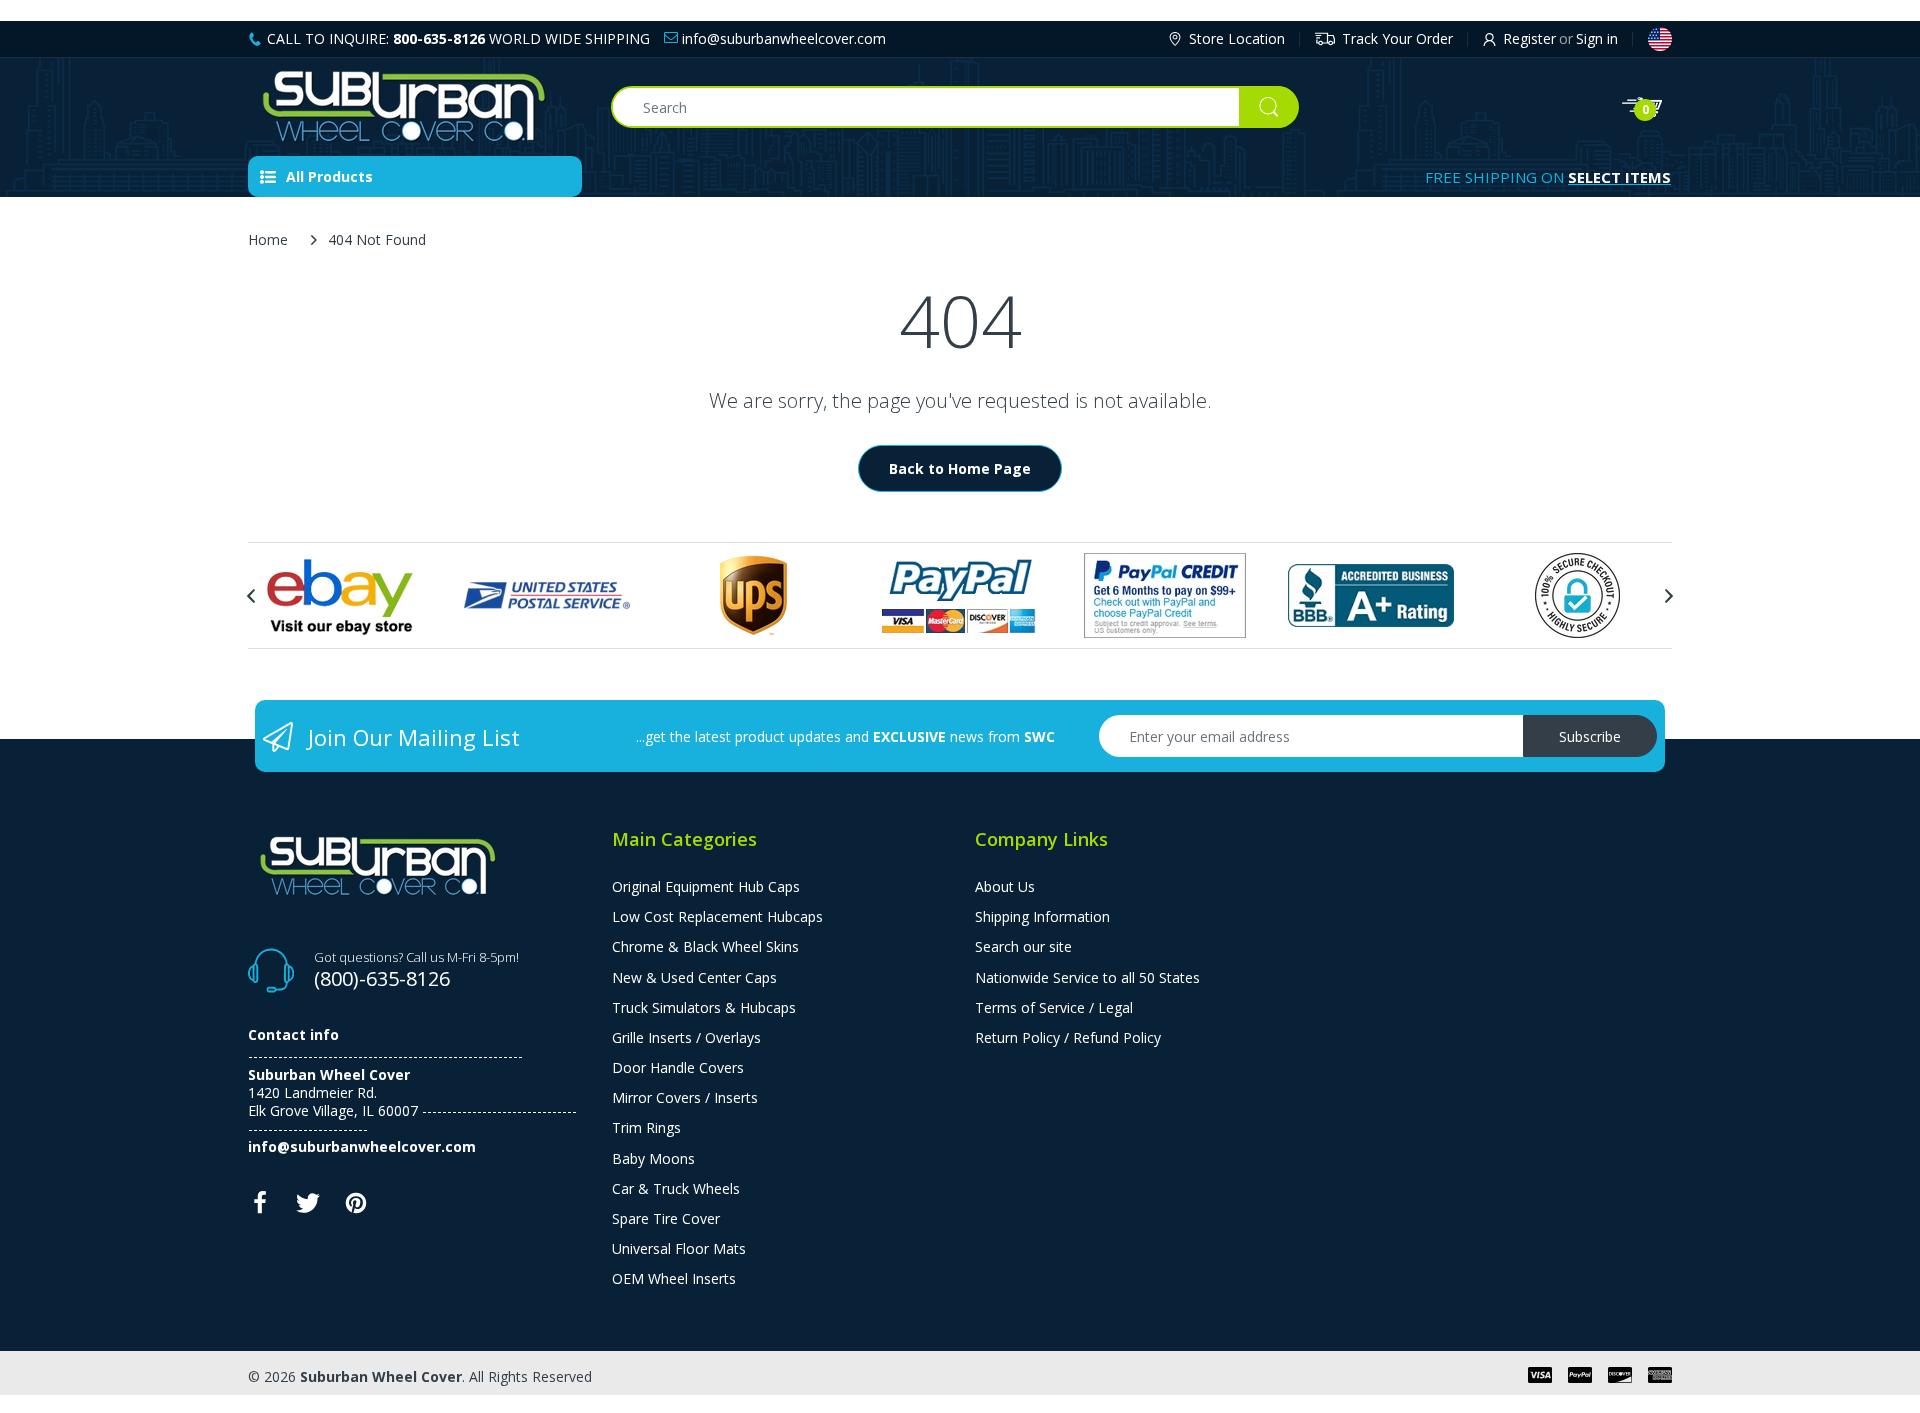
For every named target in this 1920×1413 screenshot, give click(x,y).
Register (1529, 38)
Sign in (1597, 38)
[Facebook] (260, 1208)
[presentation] (251, 596)
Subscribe (1590, 736)
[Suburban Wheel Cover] (414, 107)
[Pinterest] (356, 1208)
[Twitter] (308, 1208)
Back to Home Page (960, 468)
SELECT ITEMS (1619, 177)
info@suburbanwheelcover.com (782, 38)
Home (268, 239)
